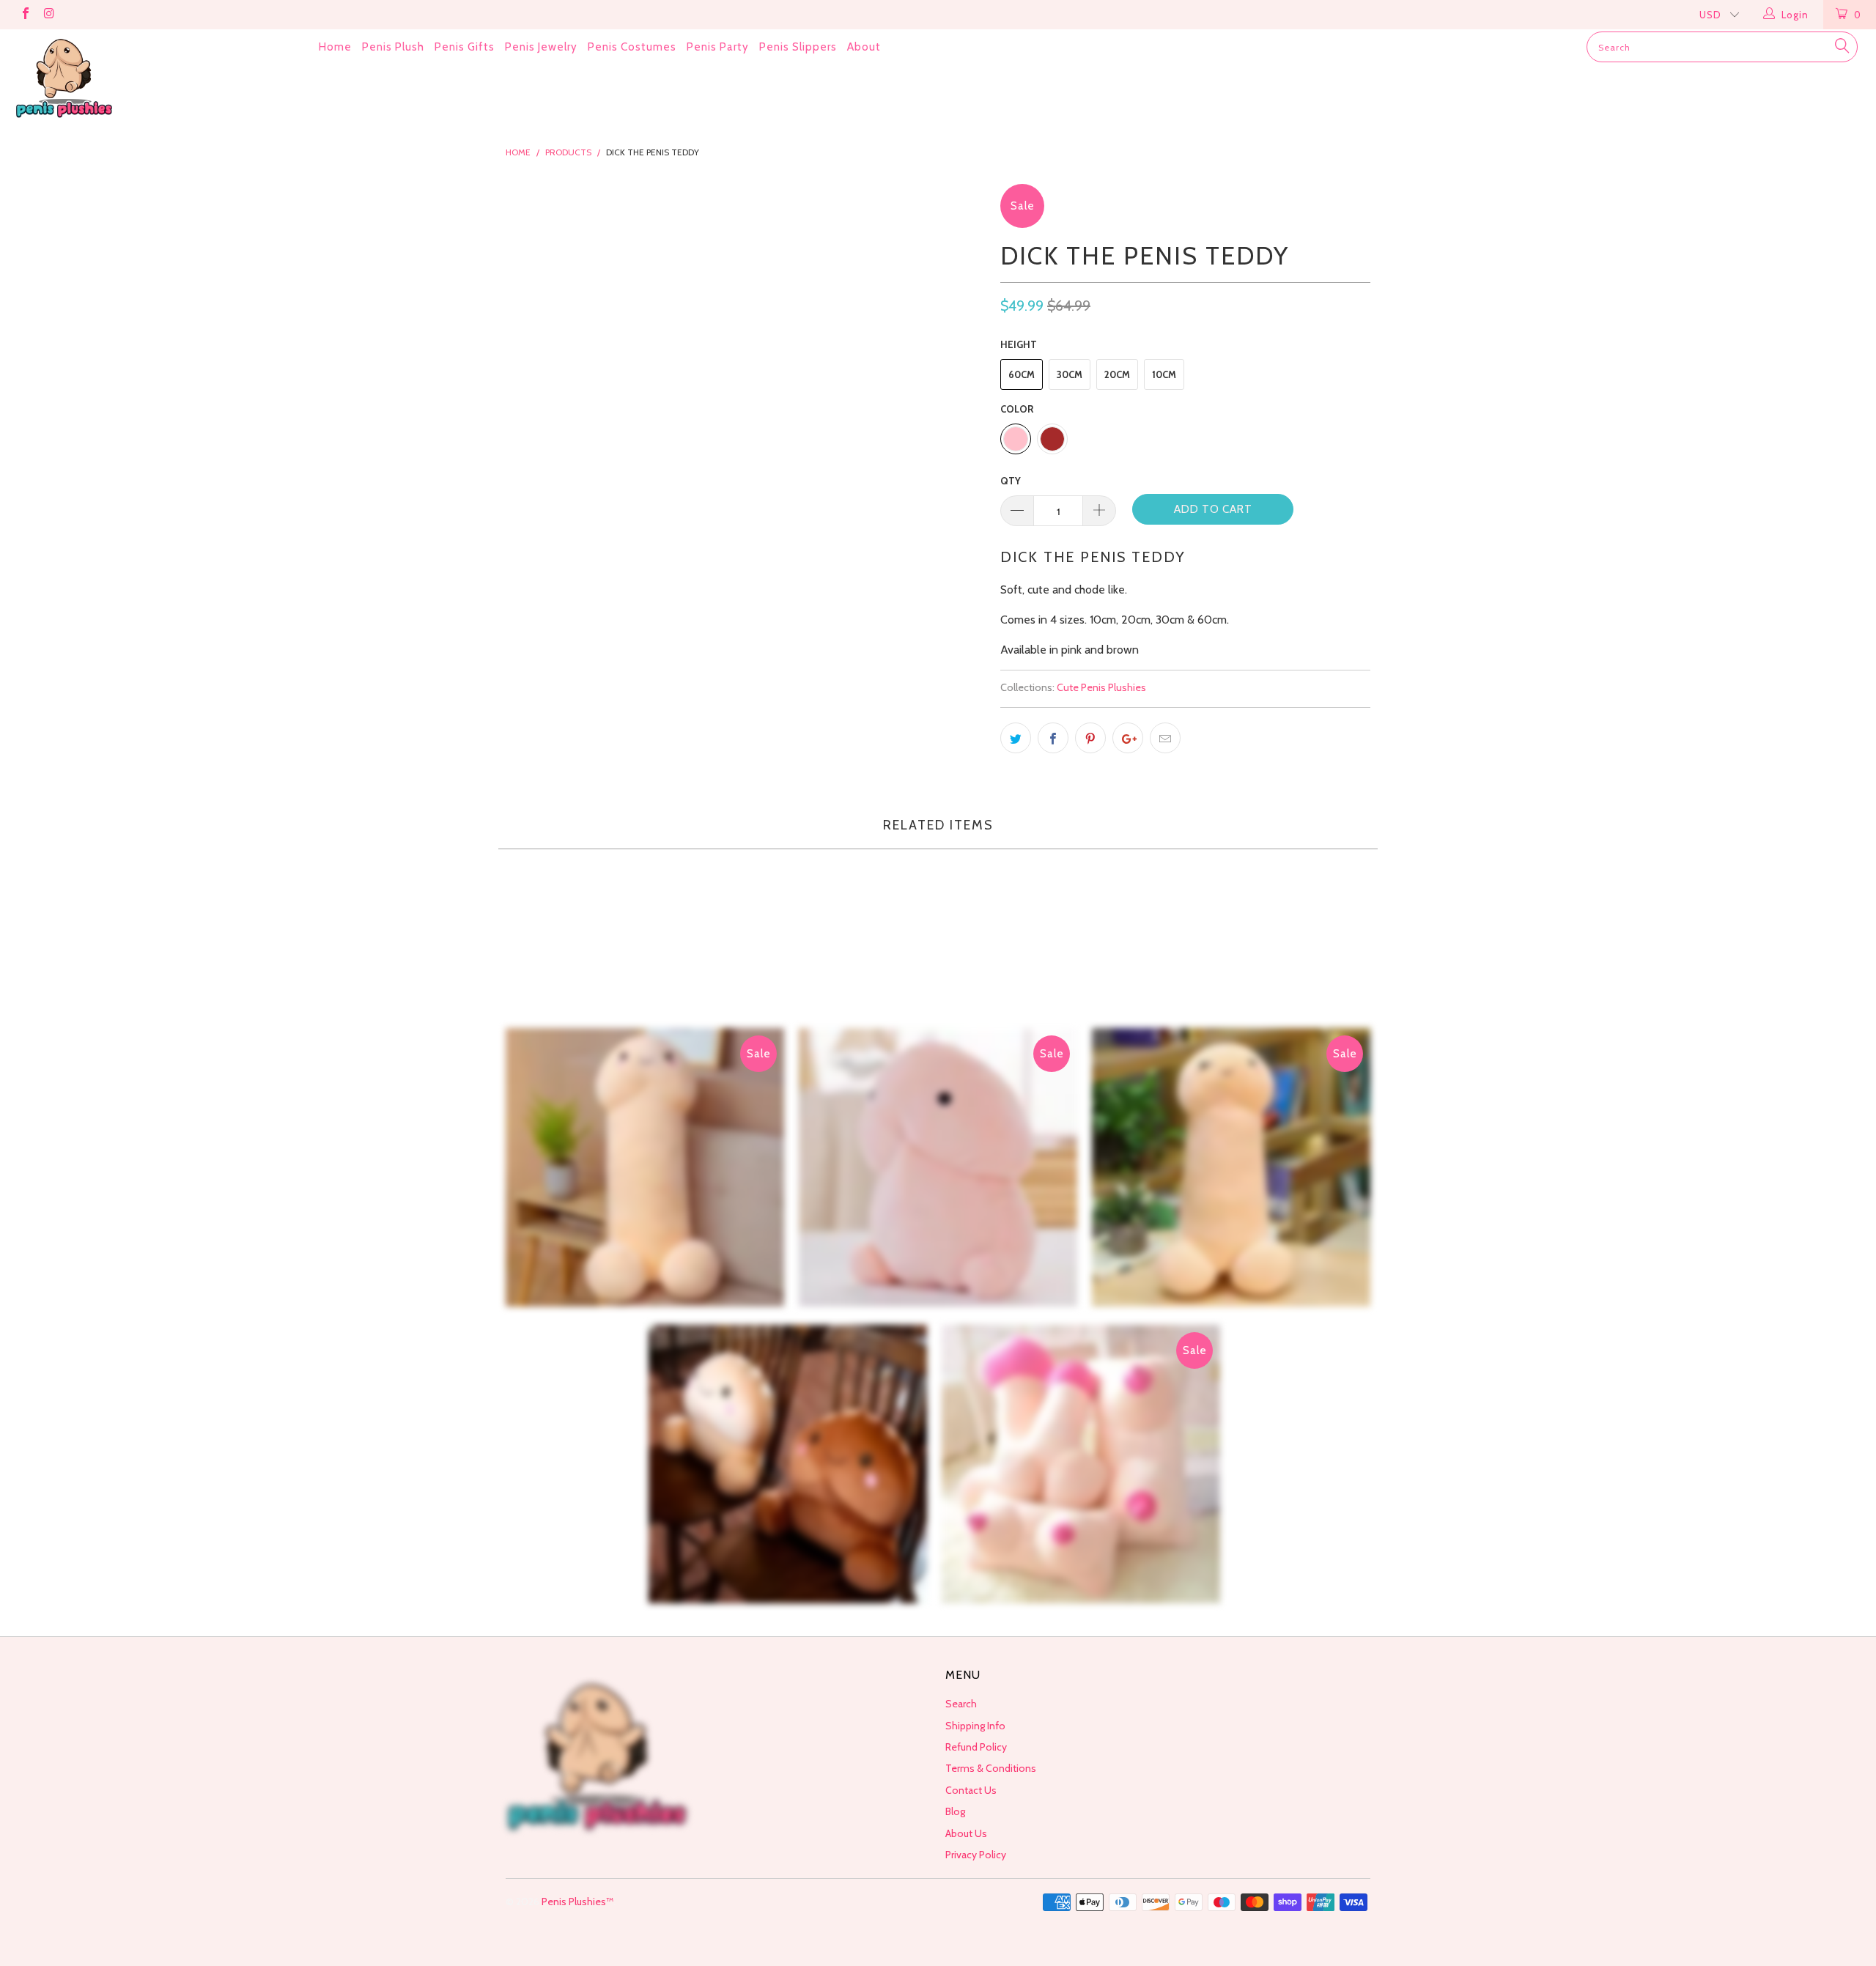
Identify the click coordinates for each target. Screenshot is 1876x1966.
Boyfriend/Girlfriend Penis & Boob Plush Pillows (1081, 1464)
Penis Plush (393, 47)
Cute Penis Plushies (1101, 687)
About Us (966, 1833)
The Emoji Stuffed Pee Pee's (1231, 1167)
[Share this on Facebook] (1053, 738)
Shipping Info (975, 1726)
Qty (1011, 481)
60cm (1022, 374)
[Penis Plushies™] (158, 79)
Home (335, 47)
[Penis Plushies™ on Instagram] (48, 15)
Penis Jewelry (541, 47)
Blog (955, 1811)
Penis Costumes (632, 47)
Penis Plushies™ (577, 1902)
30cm (1070, 374)
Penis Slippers (798, 47)
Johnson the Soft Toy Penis (645, 1167)
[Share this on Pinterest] (1090, 738)
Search (961, 1704)
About (864, 47)
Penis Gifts (465, 47)
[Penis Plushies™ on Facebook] (25, 15)
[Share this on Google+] (1128, 738)
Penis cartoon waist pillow (788, 1464)
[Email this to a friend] (1165, 738)
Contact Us (971, 1790)
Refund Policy (976, 1747)
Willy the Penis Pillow (938, 1167)
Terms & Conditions (991, 1768)
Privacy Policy (976, 1855)
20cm (1117, 374)
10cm (1164, 374)
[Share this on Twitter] (1016, 738)
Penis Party (718, 47)
